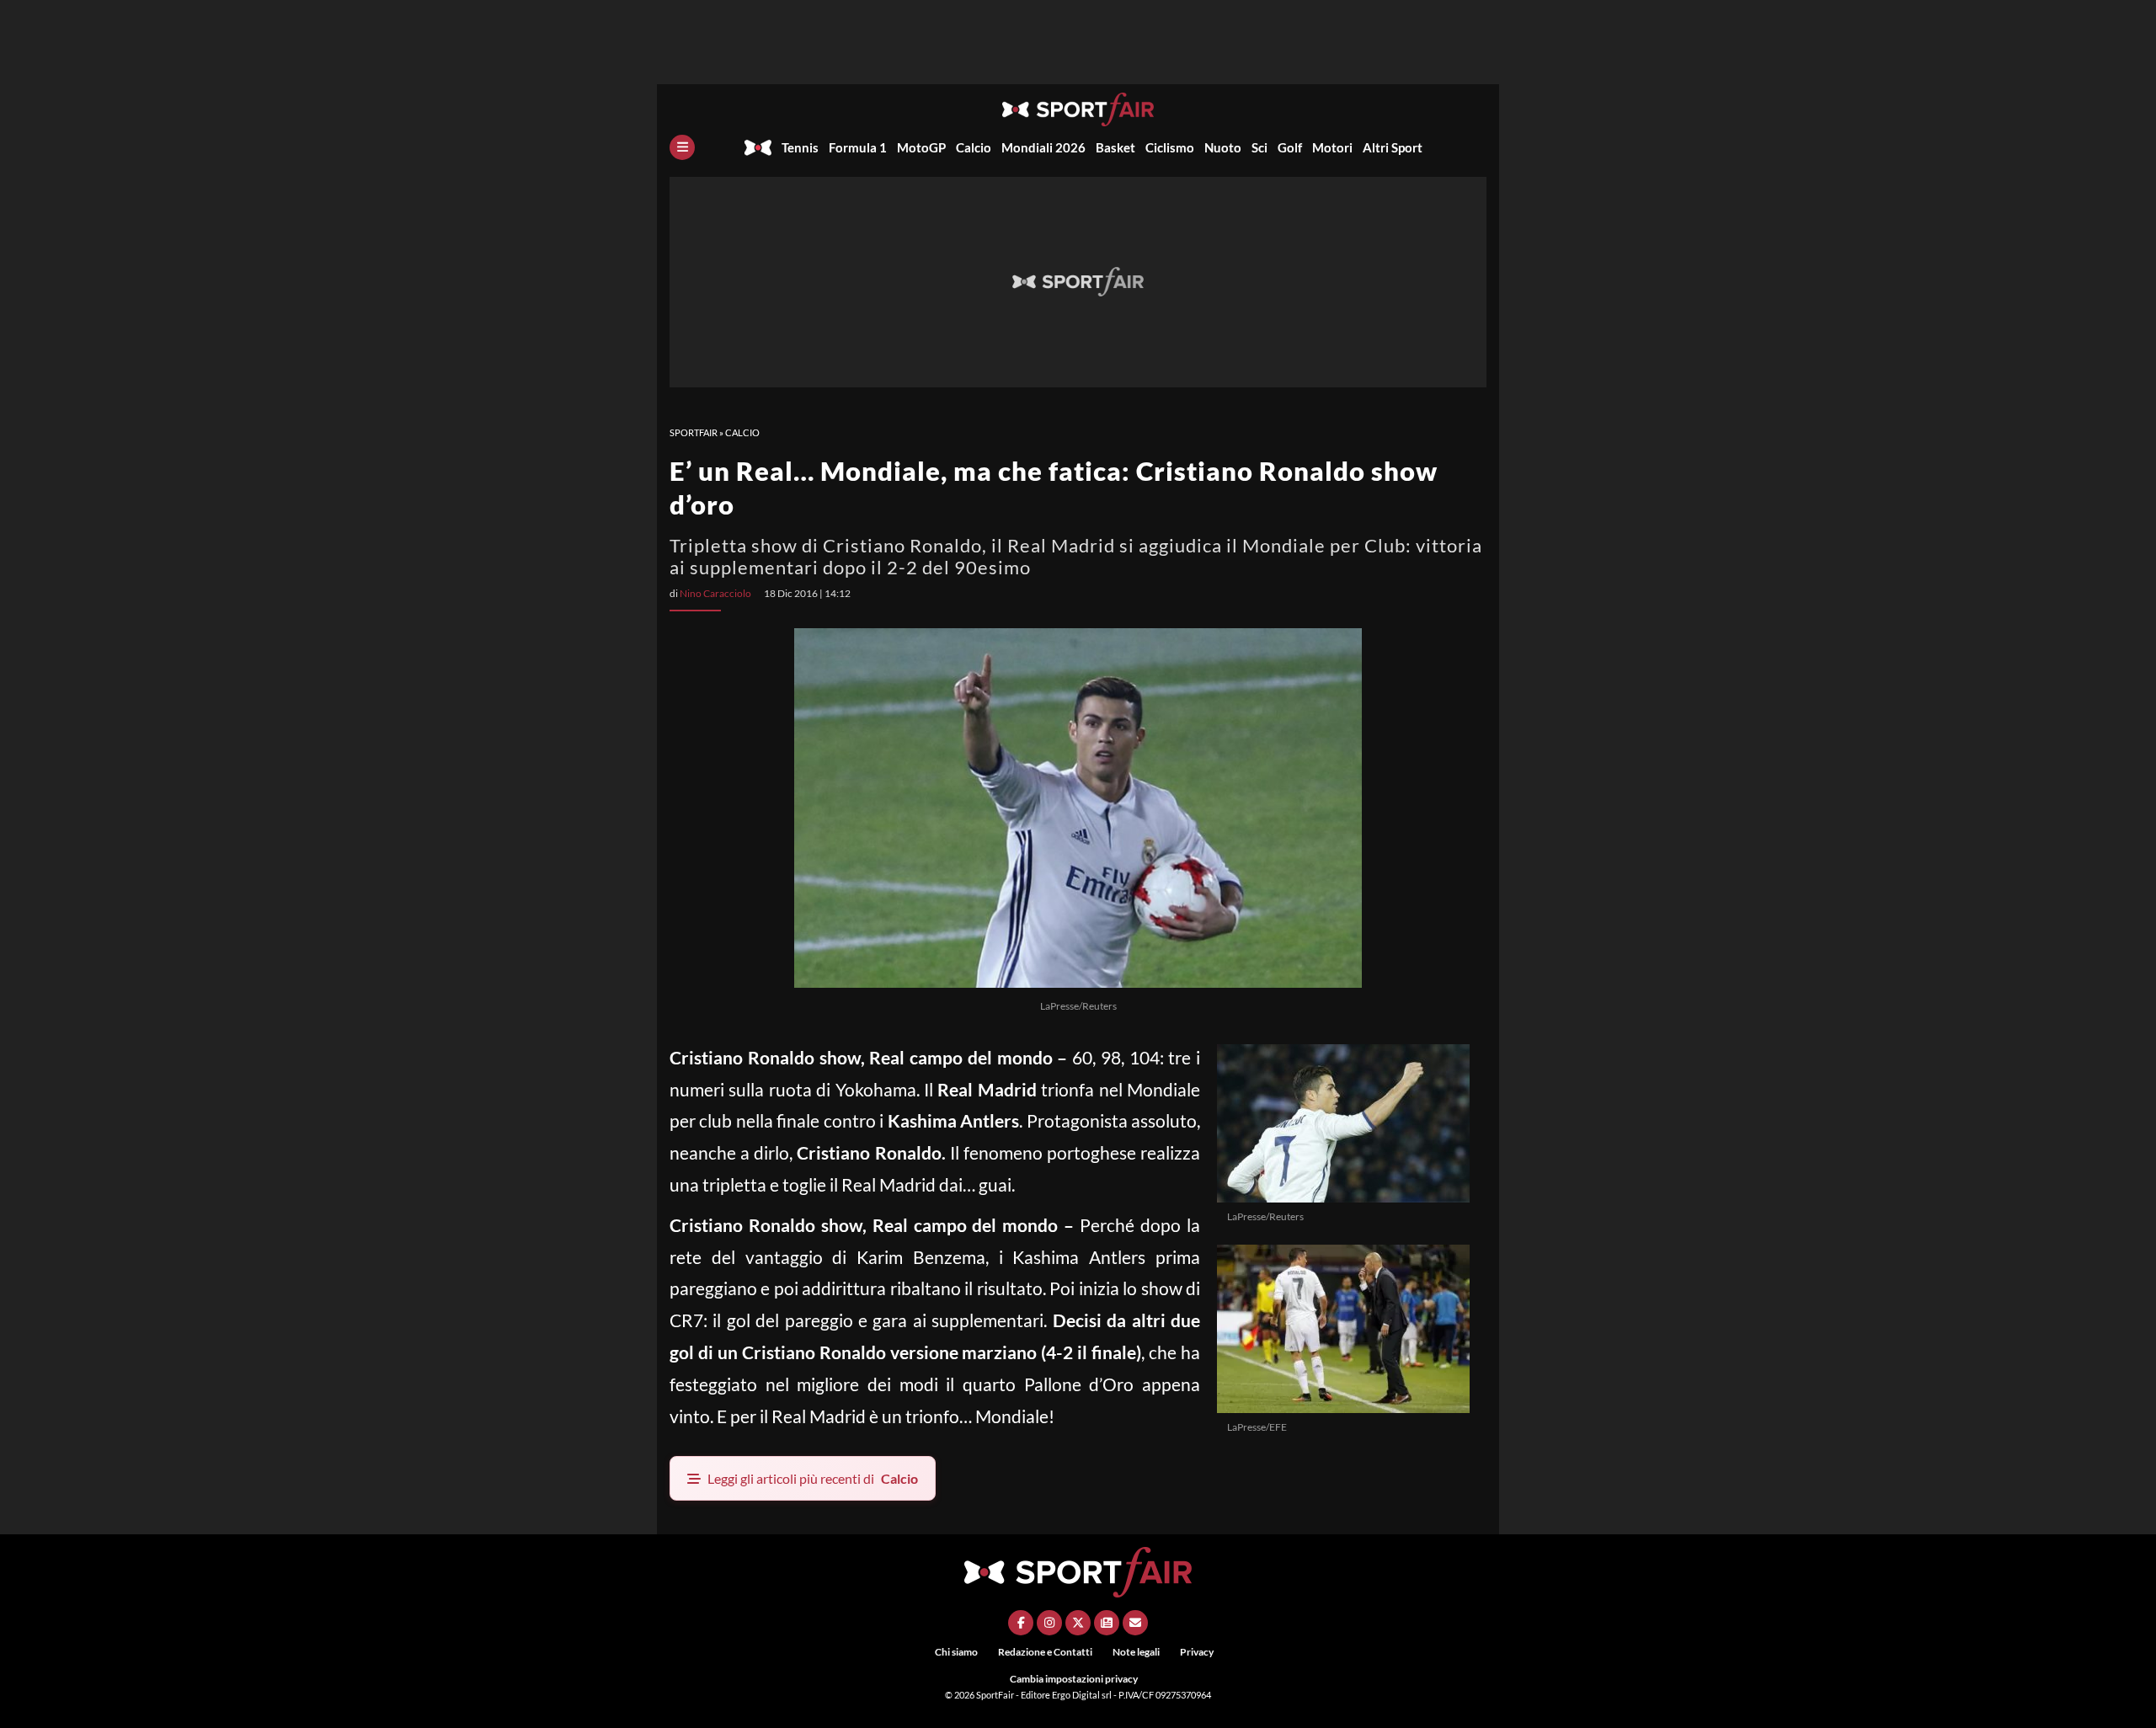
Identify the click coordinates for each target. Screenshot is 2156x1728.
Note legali (1136, 1652)
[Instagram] (1049, 1623)
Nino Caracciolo (715, 593)
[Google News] (1107, 1623)
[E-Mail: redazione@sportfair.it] (1135, 1623)
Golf (1290, 147)
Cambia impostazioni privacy (1074, 1679)
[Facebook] (1021, 1623)
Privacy (1197, 1652)
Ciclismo (1170, 147)
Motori (1332, 147)
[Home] (758, 147)
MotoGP (921, 147)
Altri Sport (1393, 147)
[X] (1078, 1623)
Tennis (800, 147)
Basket (1115, 147)
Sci (1259, 147)
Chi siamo (956, 1652)
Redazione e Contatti (1045, 1652)
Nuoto (1223, 147)
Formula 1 (858, 147)
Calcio (974, 147)
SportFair (694, 432)
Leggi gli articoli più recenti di (813, 1478)
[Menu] (682, 147)
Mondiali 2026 (1043, 147)
